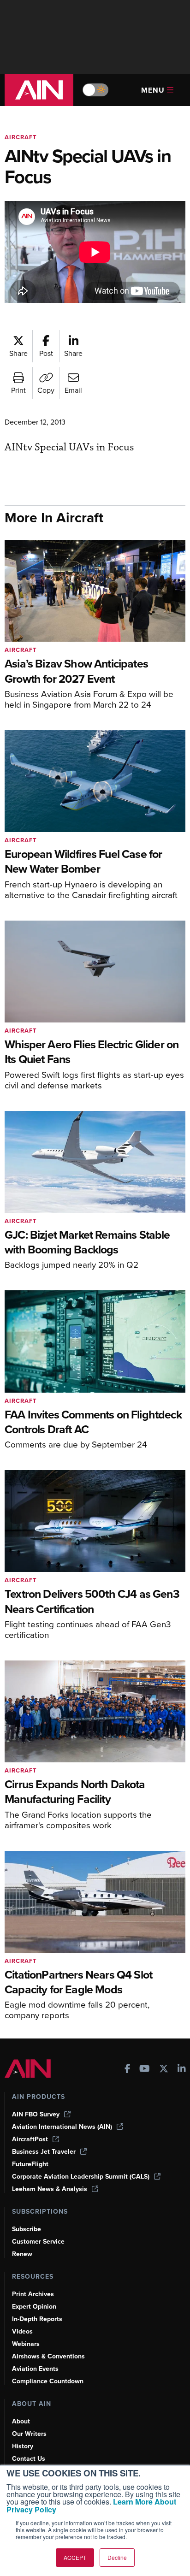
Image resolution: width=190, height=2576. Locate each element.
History (23, 2446)
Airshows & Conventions (48, 2356)
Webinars (26, 2344)
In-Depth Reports (37, 2319)
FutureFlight (30, 2164)
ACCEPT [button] (75, 2557)
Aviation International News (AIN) (62, 2127)
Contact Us (29, 2459)
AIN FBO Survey (36, 2114)
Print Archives (33, 2294)
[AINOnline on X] (164, 2070)
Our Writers (29, 2434)
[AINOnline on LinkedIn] (182, 2070)
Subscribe (27, 2229)
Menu (153, 90)
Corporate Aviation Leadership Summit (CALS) (81, 2177)
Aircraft (21, 137)
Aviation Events (35, 2369)
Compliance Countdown (48, 2381)
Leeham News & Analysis (50, 2189)
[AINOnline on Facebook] (128, 2070)
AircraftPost (30, 2139)
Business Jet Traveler (44, 2152)
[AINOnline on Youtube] (145, 2070)
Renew (22, 2254)
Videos (22, 2331)
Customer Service (38, 2242)
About (21, 2421)
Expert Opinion (34, 2307)
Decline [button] (117, 2557)
